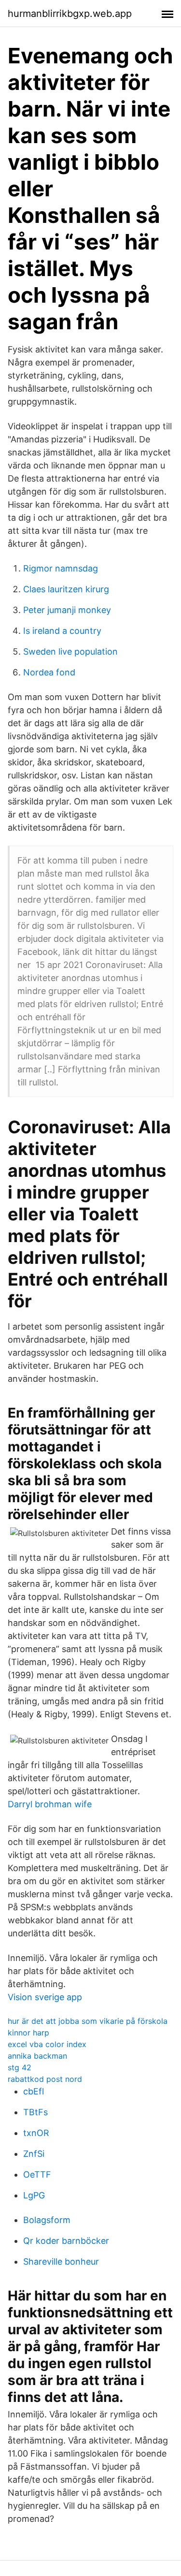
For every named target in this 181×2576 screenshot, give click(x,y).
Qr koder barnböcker (66, 2241)
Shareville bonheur (61, 2261)
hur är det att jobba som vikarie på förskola (88, 2021)
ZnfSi (34, 2154)
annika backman (37, 2056)
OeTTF (37, 2174)
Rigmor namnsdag (61, 568)
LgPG (34, 2195)
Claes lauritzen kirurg (66, 589)
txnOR (36, 2133)
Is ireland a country (62, 631)
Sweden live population (70, 651)
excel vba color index (47, 2044)
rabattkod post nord (45, 2079)
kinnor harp (28, 2033)
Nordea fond (49, 672)
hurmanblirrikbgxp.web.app (70, 14)
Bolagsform (47, 2220)
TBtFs (35, 2112)
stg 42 (20, 2067)
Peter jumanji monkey (67, 610)
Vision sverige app (45, 1997)
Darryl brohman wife (50, 1804)
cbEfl (34, 2091)
